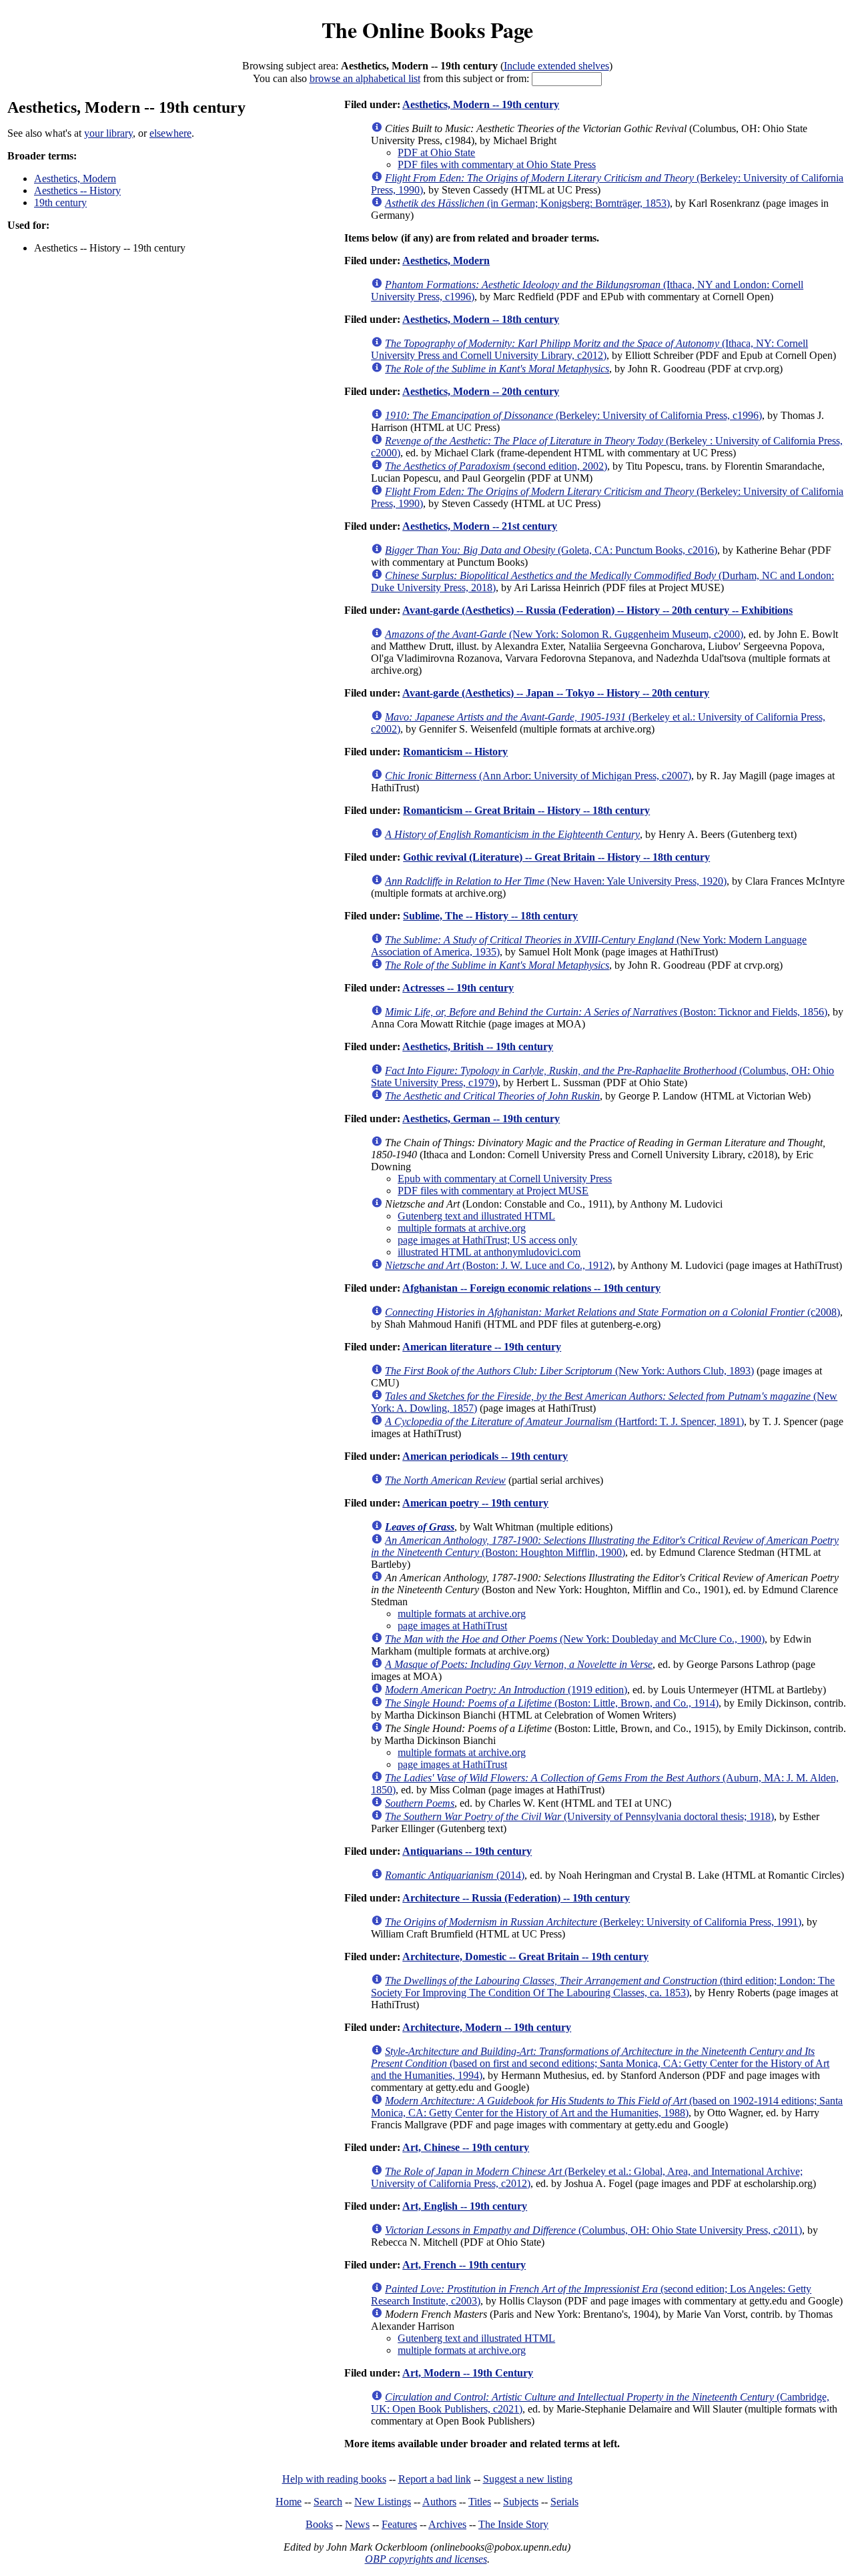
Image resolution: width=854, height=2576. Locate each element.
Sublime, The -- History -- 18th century (490, 916)
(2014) (455, 1875)
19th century (60, 202)
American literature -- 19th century (482, 1347)
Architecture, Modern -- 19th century (487, 2027)
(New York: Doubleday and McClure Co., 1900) (575, 1639)
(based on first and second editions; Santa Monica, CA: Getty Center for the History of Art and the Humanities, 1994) (600, 2063)
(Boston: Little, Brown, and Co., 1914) (552, 1703)
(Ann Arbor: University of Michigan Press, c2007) (538, 776)
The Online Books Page (427, 30)
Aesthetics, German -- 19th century (481, 1119)
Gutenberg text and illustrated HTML (476, 1216)
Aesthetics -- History (77, 190)
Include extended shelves (556, 66)
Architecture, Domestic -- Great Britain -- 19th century (525, 1957)
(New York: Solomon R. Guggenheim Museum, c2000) (564, 634)
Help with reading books (334, 2479)
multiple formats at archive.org (462, 1228)
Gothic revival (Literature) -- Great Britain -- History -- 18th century (556, 857)
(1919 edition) (506, 1690)
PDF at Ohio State (436, 152)
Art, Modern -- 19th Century (468, 2373)
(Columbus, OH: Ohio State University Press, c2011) (593, 2230)
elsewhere (170, 133)
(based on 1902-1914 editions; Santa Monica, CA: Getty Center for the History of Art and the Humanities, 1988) (607, 2107)
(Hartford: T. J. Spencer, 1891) (564, 1421)
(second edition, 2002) (496, 466)
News (357, 2524)
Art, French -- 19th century (464, 2265)
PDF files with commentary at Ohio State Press (497, 164)
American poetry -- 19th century (475, 1503)
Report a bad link (435, 2479)
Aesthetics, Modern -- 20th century (481, 391)
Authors (439, 2502)
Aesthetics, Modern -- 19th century (481, 104)
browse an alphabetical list (365, 78)
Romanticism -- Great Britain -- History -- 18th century (526, 810)
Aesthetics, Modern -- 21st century (480, 526)
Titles (480, 2502)
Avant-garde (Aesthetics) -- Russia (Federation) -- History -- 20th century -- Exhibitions (597, 610)
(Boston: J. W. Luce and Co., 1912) (499, 1265)
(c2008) (612, 1312)
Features (399, 2524)
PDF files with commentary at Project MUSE (493, 1191)
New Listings (383, 2502)
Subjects (521, 2502)
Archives (447, 2524)
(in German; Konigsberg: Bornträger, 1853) (527, 203)
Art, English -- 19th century (465, 2206)
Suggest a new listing (528, 2479)
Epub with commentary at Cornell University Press (505, 1179)
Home (289, 2502)
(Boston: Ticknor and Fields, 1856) (606, 1012)
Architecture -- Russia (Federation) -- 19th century (516, 1898)
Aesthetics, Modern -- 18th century (481, 319)
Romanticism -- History (455, 752)
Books (319, 2524)
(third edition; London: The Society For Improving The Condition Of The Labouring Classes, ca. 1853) (603, 1987)
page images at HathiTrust (452, 1626)
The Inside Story (513, 2524)
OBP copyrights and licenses (426, 2559)
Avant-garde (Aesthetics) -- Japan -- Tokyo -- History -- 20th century (556, 693)
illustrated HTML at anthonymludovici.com (489, 1252)
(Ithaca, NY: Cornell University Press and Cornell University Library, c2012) (589, 349)
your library (108, 133)
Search (328, 2502)
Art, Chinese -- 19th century (466, 2147)
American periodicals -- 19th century (485, 1456)
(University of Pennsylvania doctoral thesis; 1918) (579, 1816)
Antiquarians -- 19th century (467, 1851)
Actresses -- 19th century (458, 988)
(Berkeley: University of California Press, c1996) (573, 415)
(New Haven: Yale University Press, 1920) (556, 881)
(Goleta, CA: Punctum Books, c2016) (551, 550)
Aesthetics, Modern (75, 178)
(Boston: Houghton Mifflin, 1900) (605, 1546)
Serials (564, 2502)
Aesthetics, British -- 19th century (478, 1046)
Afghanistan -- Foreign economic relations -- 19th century (531, 1288)
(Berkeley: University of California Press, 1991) (593, 1922)
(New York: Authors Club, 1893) (569, 1371)
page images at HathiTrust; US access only (487, 1240)
